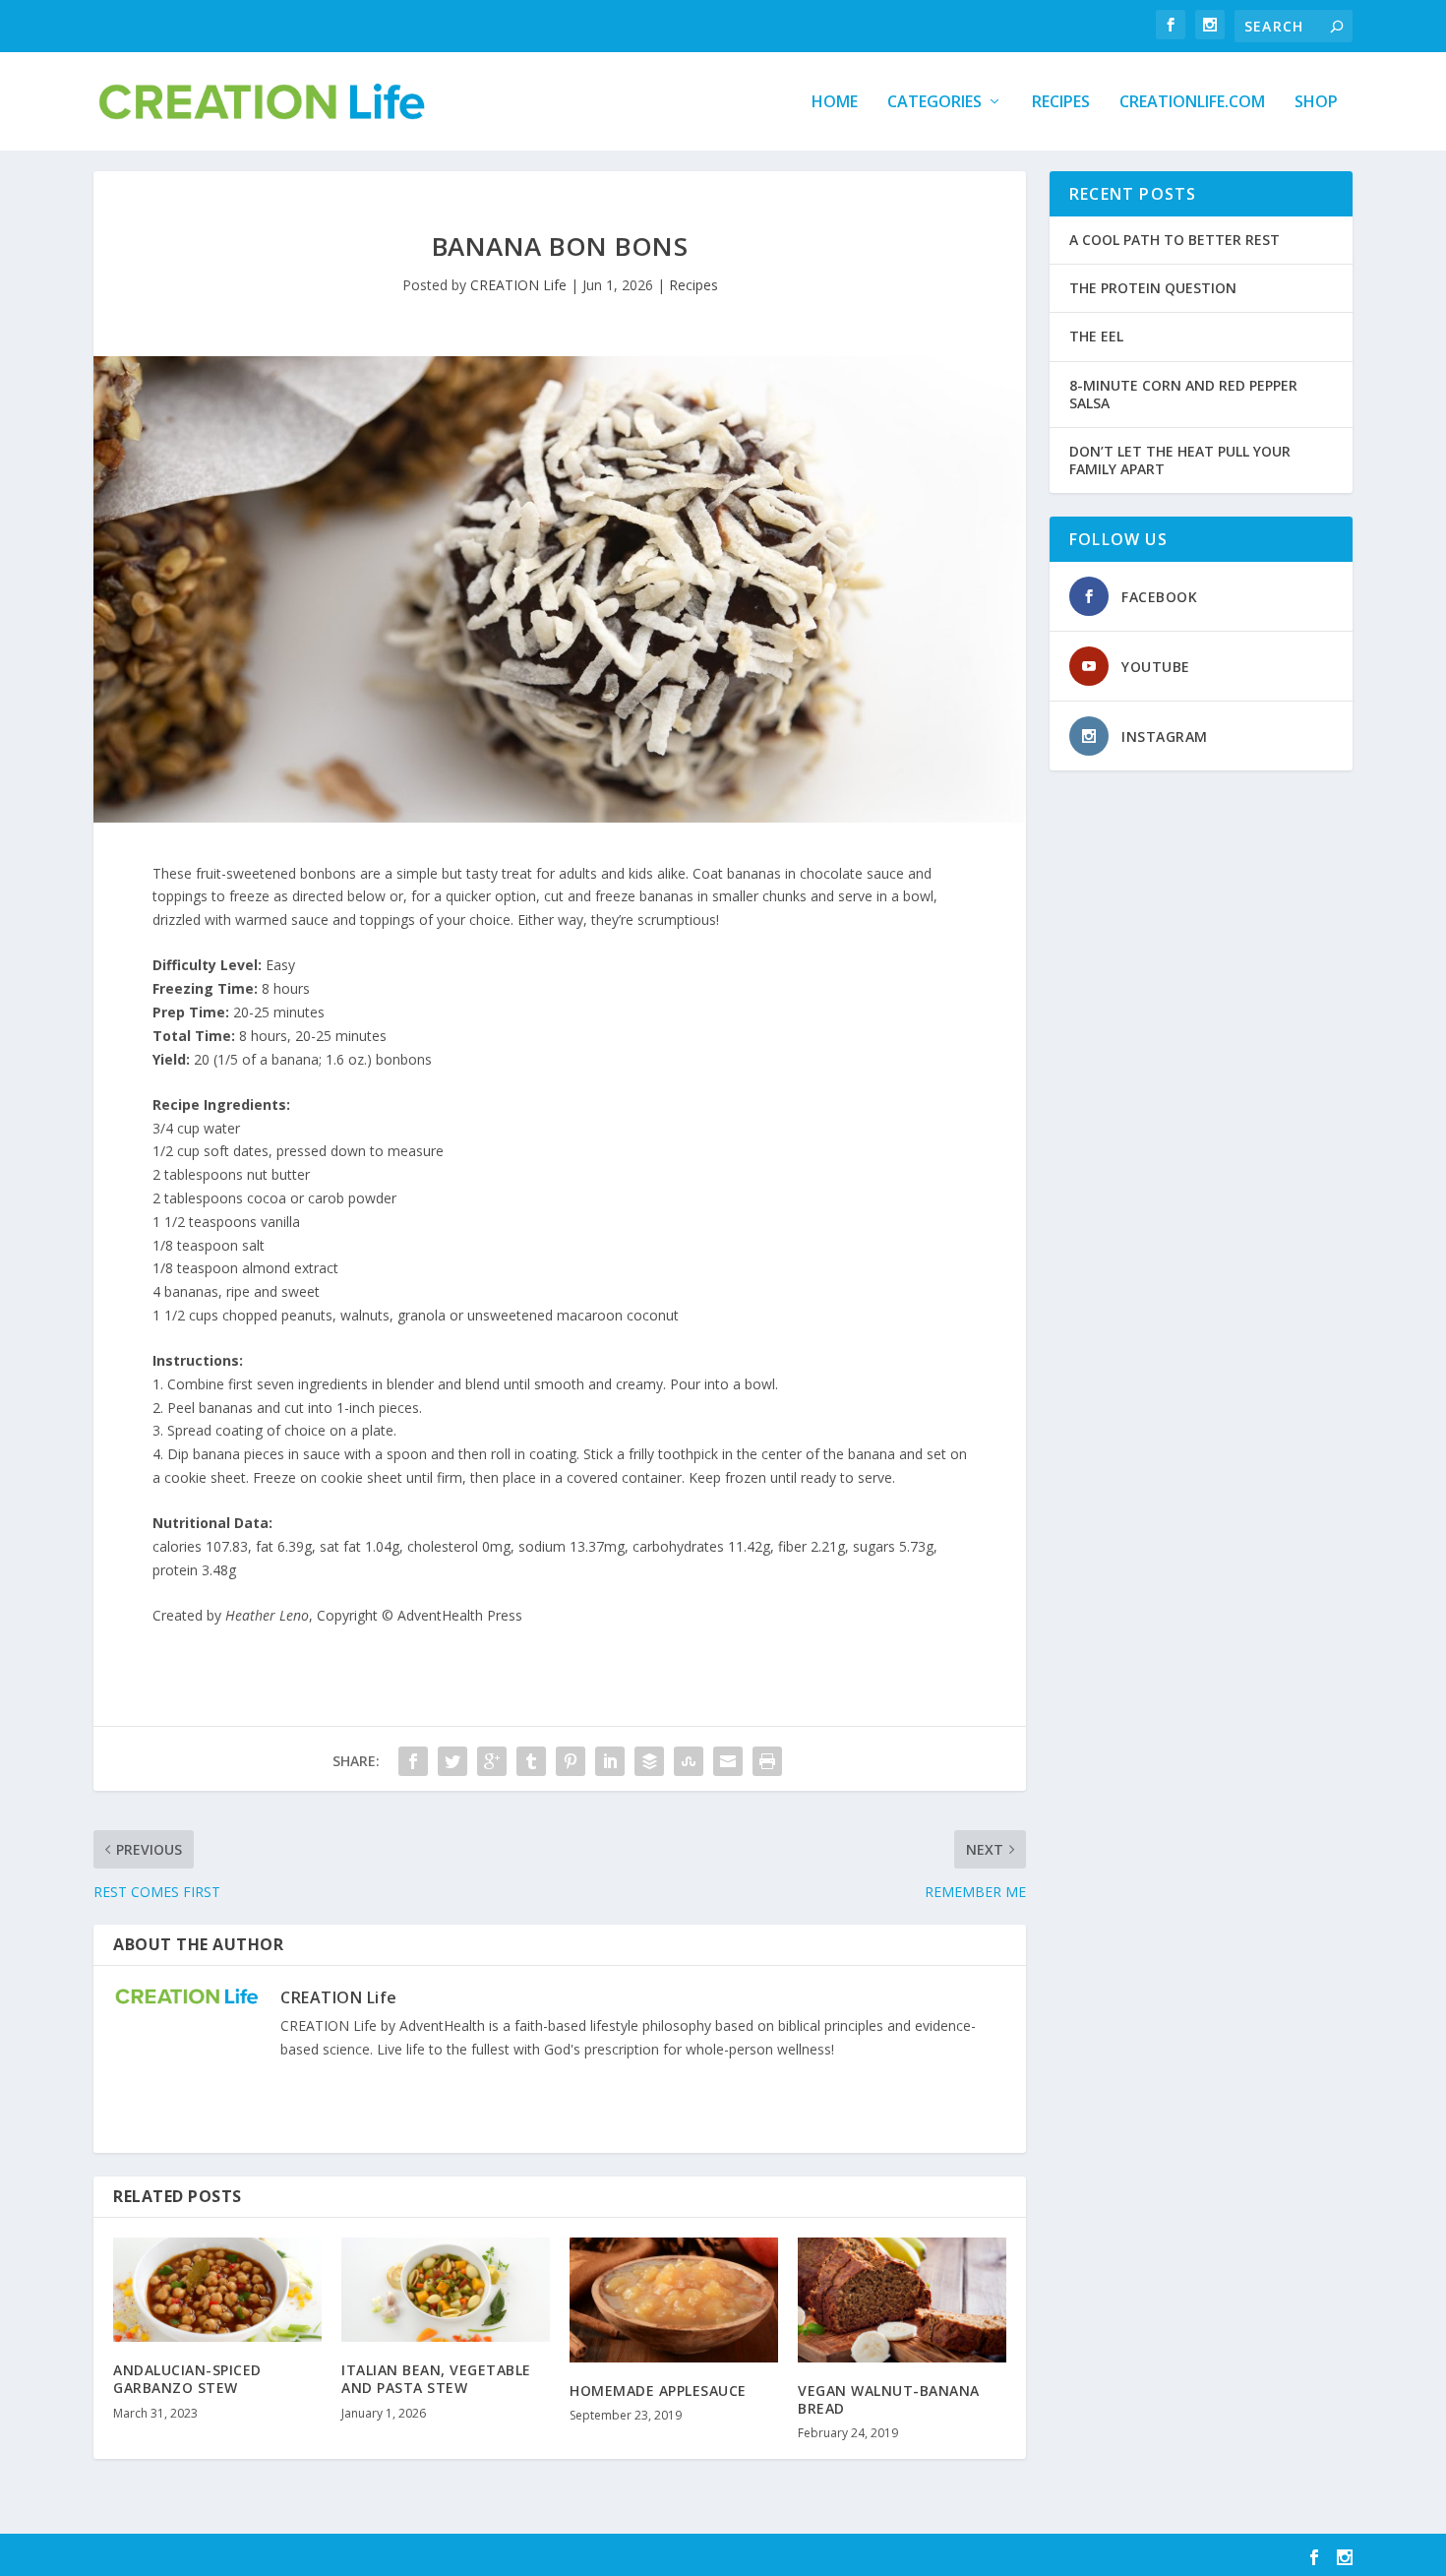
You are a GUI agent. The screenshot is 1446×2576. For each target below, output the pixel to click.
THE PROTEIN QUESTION (1153, 288)
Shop (1316, 103)
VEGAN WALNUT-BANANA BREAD (889, 2399)
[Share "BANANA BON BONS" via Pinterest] (571, 1761)
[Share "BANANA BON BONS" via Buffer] (649, 1761)
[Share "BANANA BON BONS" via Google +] (492, 1761)
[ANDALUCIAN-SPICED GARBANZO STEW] (217, 2290)
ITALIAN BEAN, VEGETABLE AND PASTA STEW (436, 2379)
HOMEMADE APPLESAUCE (658, 2391)
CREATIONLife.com (1192, 103)
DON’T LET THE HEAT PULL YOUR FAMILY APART (1180, 460)
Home (835, 103)
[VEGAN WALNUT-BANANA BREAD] (902, 2300)
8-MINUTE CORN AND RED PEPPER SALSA (1183, 394)
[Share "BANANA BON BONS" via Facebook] (413, 1761)
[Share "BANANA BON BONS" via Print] (767, 1761)
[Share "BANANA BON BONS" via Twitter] (452, 1761)
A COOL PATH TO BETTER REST (1175, 240)
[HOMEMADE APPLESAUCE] (674, 2300)
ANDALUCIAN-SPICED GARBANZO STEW (187, 2379)
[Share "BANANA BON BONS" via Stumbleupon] (689, 1761)
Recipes (1061, 103)
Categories (934, 103)
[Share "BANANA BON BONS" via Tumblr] (531, 1761)
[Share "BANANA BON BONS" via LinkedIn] (610, 1761)
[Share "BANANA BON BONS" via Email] (728, 1761)
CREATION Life (518, 285)
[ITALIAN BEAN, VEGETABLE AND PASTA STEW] (446, 2290)
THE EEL (1096, 336)
